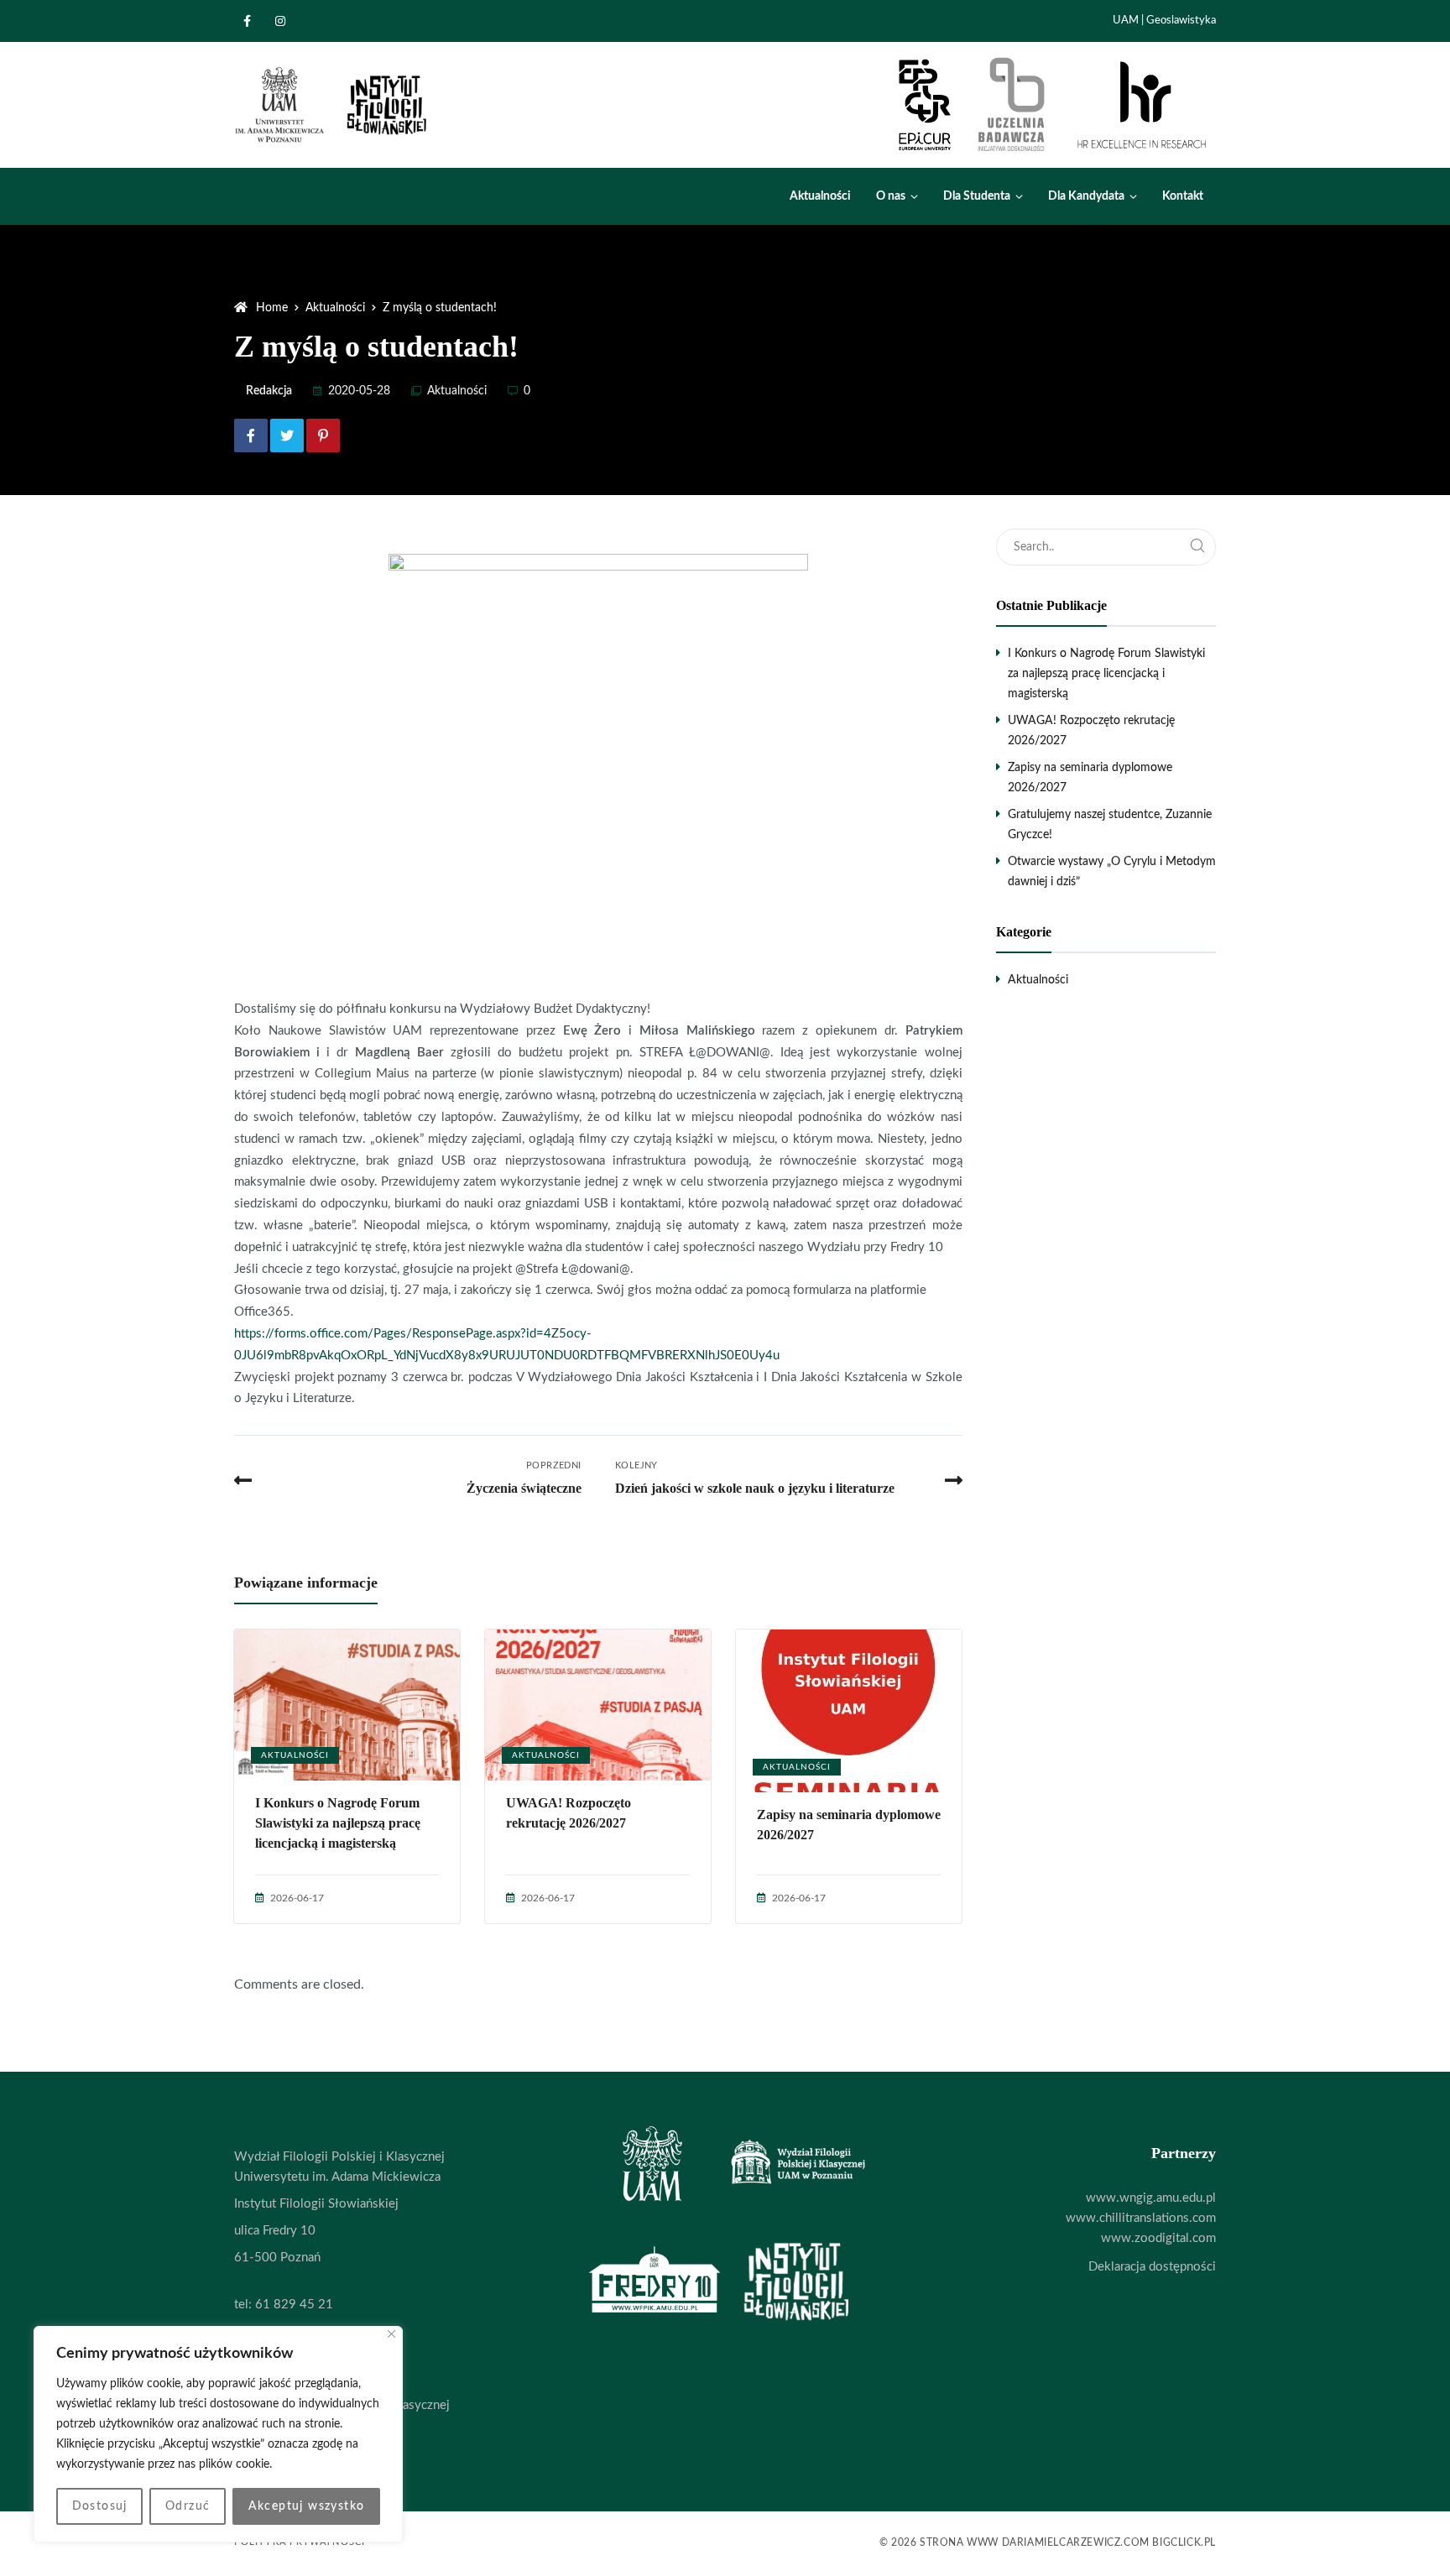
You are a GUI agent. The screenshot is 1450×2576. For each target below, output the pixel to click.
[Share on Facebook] (251, 435)
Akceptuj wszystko (307, 2506)
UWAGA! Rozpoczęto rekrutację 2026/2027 (569, 1813)
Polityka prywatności (300, 2542)
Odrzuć (188, 2506)
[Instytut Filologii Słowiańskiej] (332, 105)
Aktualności (457, 391)
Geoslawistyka (1181, 21)
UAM (1126, 21)
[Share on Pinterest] (323, 435)
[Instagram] (284, 21)
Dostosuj (100, 2506)
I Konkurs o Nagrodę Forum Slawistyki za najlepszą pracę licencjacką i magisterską (338, 1823)
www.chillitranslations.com (1141, 2218)
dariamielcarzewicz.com (1076, 2542)
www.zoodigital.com (1158, 2238)
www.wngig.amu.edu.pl (1151, 2198)
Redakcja (269, 391)
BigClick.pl (1184, 2542)
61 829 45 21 (294, 2305)
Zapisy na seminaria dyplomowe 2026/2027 (849, 1825)
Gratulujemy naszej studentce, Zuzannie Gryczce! (1110, 825)
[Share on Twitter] (287, 435)
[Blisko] (391, 2334)
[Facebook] (251, 21)
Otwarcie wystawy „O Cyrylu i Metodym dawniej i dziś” (1112, 872)
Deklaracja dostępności (1152, 2267)
